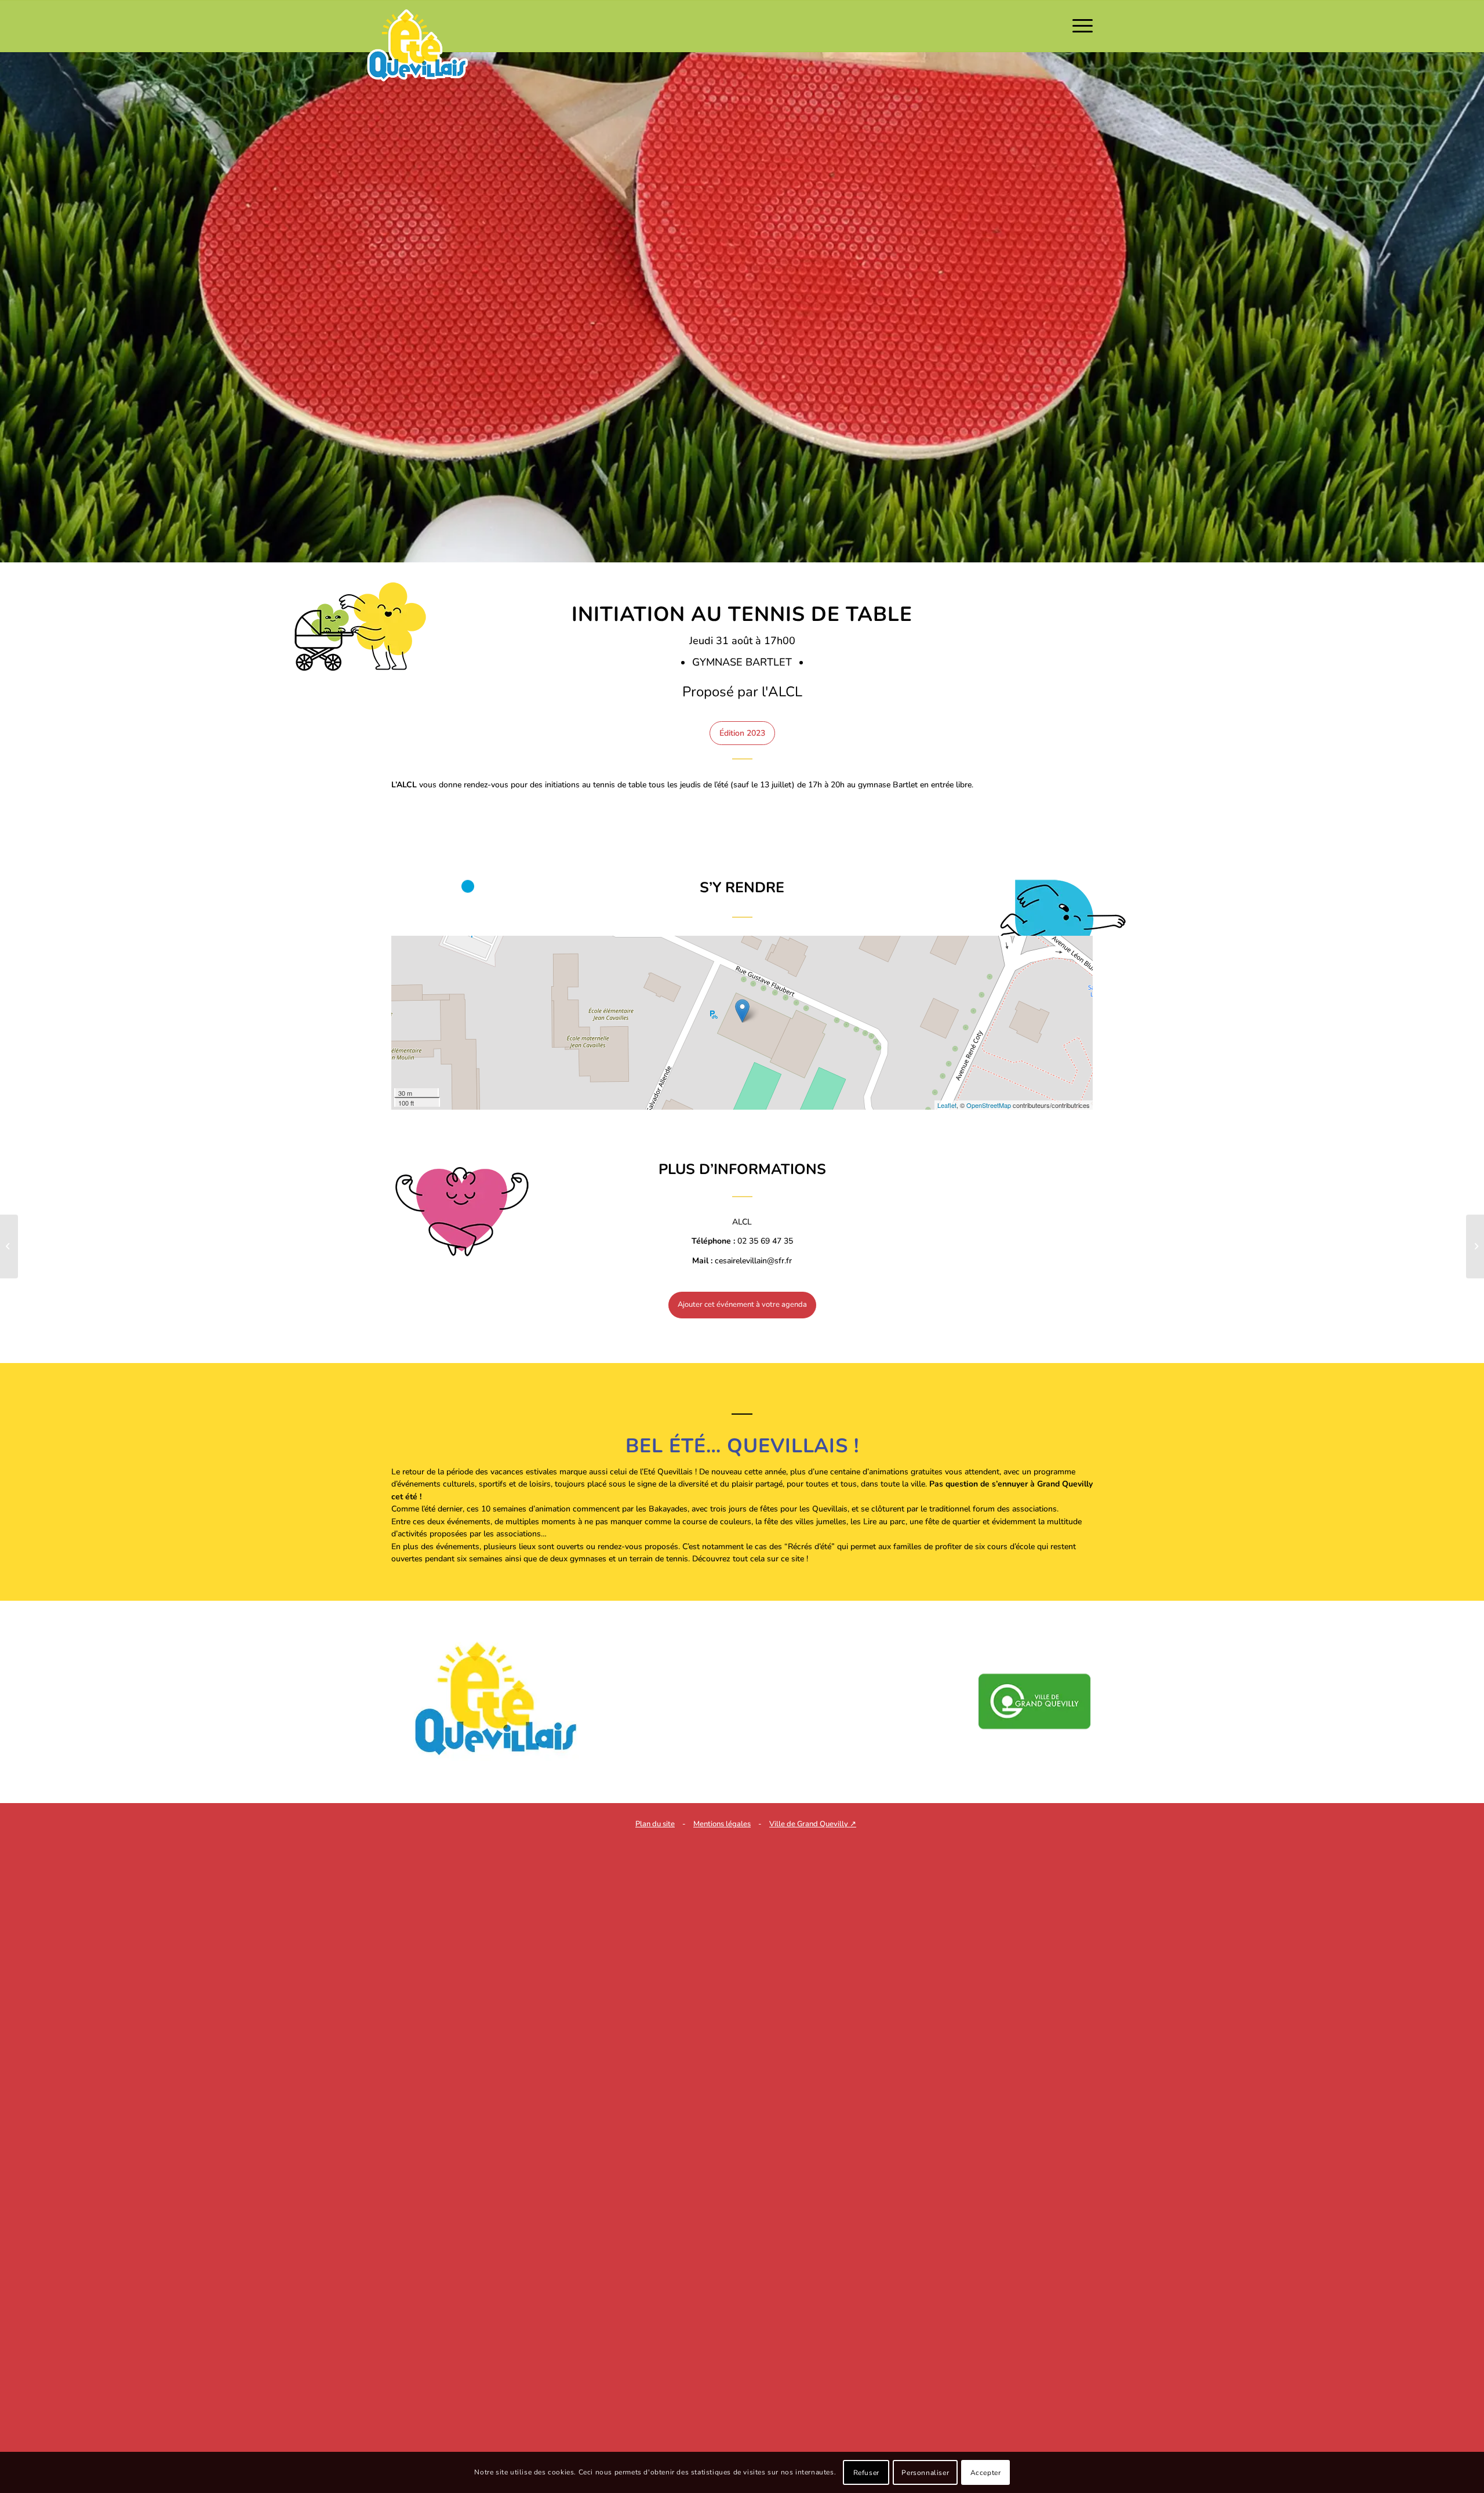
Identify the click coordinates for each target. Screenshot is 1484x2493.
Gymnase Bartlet (743, 662)
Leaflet (947, 1105)
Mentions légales (722, 1824)
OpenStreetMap (989, 1105)
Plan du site (655, 1824)
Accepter (986, 2473)
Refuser (866, 2473)
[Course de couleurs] (9, 1246)
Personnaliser (925, 2473)
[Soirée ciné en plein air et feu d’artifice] (1475, 1246)
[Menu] (1079, 26)
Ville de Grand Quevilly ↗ (813, 1824)
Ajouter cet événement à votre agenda (742, 1304)
